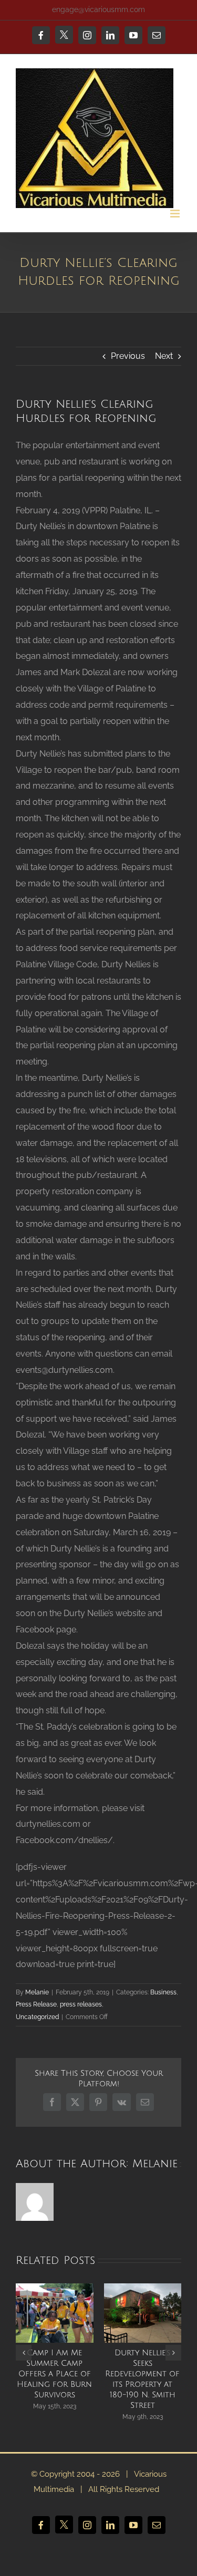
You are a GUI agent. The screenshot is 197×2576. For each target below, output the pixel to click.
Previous (128, 356)
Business (163, 1992)
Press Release (36, 2004)
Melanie (37, 1992)
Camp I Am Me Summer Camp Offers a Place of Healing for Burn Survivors (54, 2374)
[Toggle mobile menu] (176, 214)
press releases (81, 2004)
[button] (24, 2353)
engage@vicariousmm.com (98, 9)
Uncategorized (37, 2017)
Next (164, 356)
